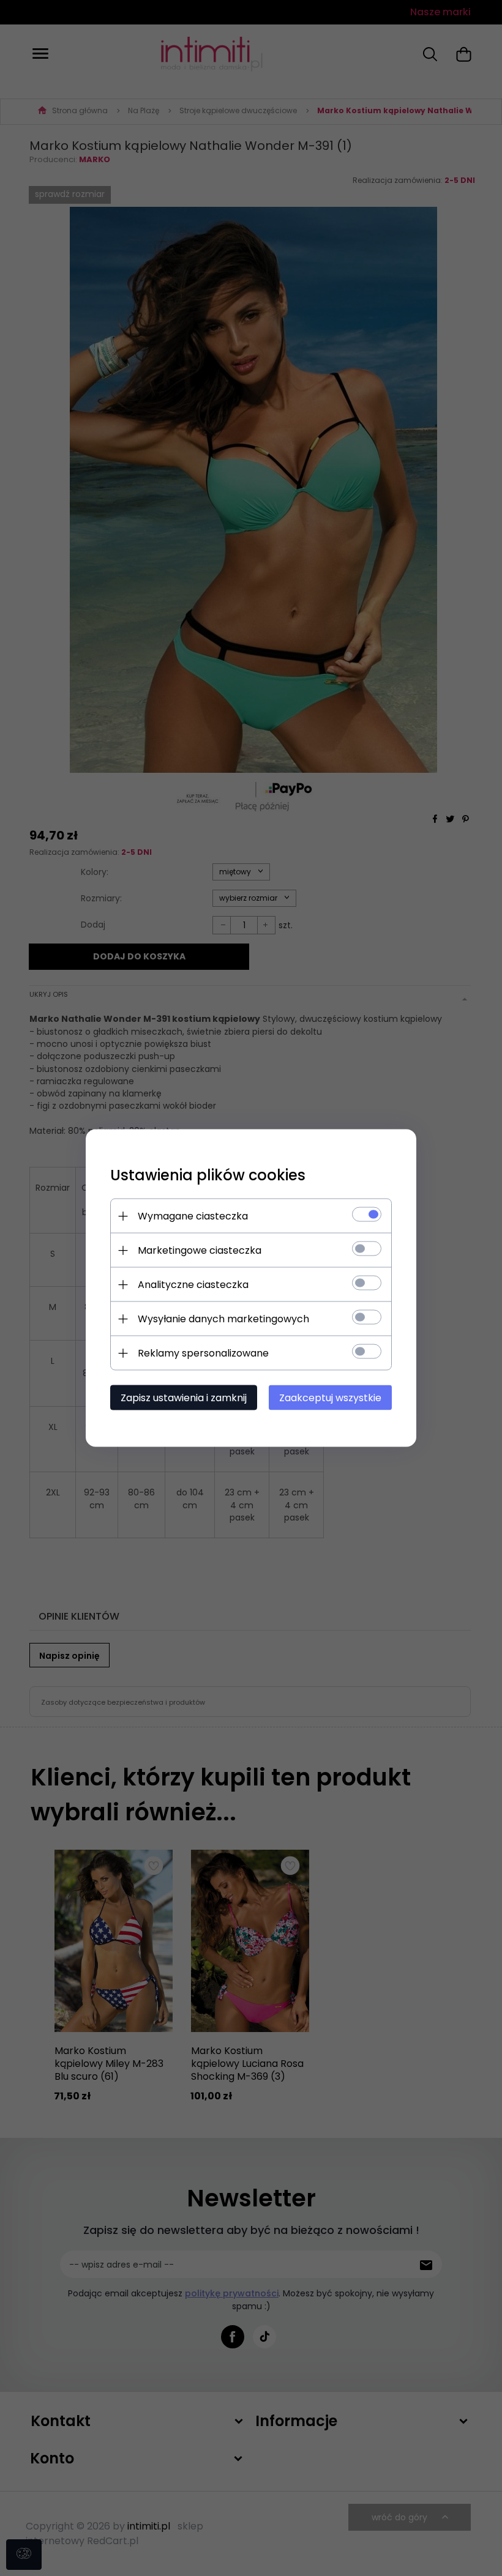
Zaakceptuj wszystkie (330, 1398)
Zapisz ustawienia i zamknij (184, 1398)
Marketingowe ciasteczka (200, 1250)
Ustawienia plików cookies (208, 1175)
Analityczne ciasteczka (193, 1285)
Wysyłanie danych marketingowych (223, 1319)
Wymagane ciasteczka (193, 1216)
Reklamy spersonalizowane (203, 1353)
